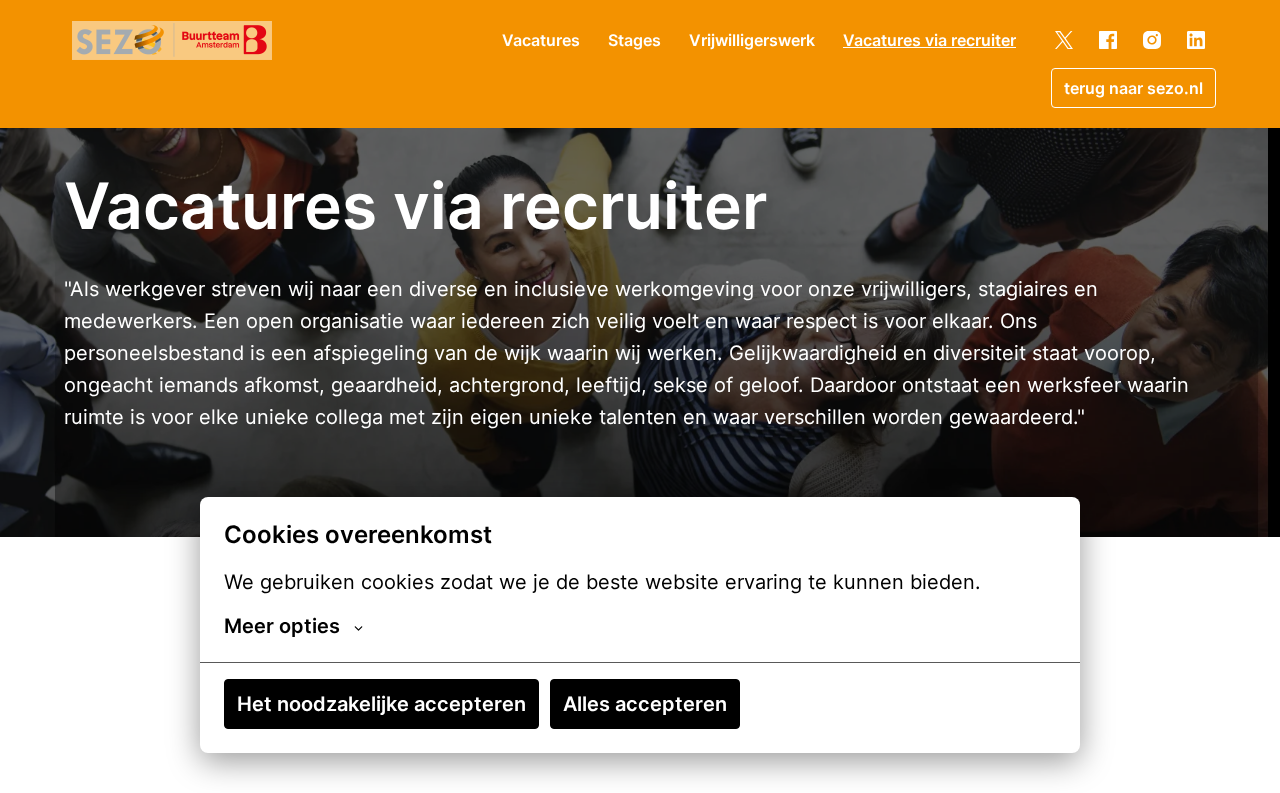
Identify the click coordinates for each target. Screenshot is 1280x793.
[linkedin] (1196, 40)
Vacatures (541, 40)
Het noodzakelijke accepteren (381, 704)
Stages (634, 40)
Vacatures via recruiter (929, 40)
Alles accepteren (645, 704)
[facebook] (1108, 40)
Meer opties (282, 626)
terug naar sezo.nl (1133, 88)
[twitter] (1064, 40)
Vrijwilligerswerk (752, 40)
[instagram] (1152, 40)
